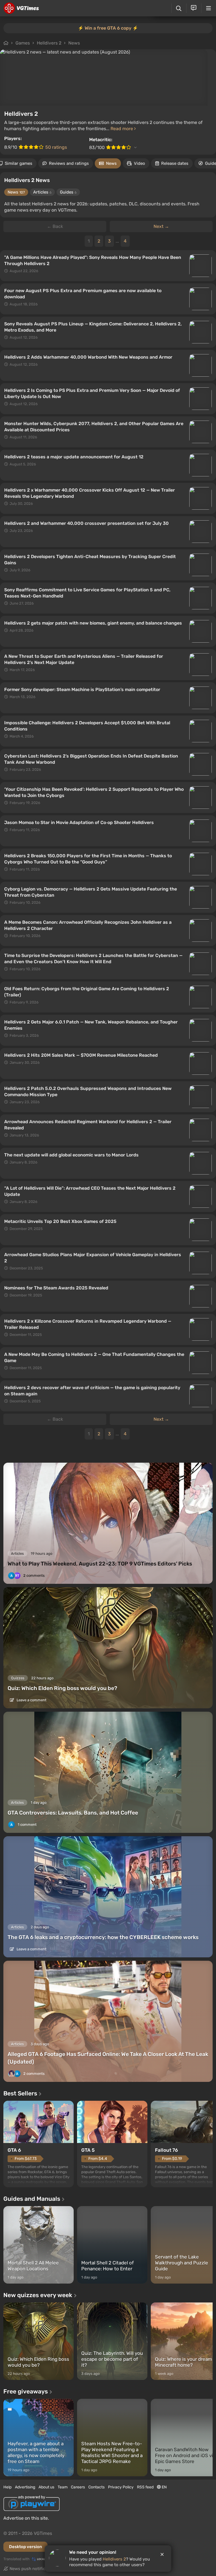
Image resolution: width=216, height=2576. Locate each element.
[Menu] (209, 8)
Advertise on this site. (26, 2518)
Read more (122, 129)
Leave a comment (31, 1700)
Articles (42, 192)
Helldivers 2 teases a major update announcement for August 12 (74, 457)
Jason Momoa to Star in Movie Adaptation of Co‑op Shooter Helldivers (79, 822)
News (74, 43)
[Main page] (21, 8)
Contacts (96, 2487)
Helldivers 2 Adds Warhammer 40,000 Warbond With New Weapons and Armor (88, 357)
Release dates (175, 163)
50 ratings (56, 147)
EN (164, 2487)
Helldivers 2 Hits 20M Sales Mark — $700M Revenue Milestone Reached (81, 1055)
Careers (78, 2487)
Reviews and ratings (69, 163)
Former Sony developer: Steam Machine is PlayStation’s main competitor (82, 689)
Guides (68, 192)
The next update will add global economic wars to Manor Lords (71, 1155)
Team (63, 2487)
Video (139, 163)
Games (23, 43)
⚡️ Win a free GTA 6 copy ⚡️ (108, 28)
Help (7, 2487)
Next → (161, 226)
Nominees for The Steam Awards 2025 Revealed (56, 1288)
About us (46, 2487)
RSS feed (145, 2487)
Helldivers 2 (49, 43)
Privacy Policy (121, 2487)
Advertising (25, 2487)
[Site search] (179, 8)
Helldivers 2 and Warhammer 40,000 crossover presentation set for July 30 (86, 523)
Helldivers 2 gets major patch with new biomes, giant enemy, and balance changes (93, 623)
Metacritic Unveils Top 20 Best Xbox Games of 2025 (60, 1221)
